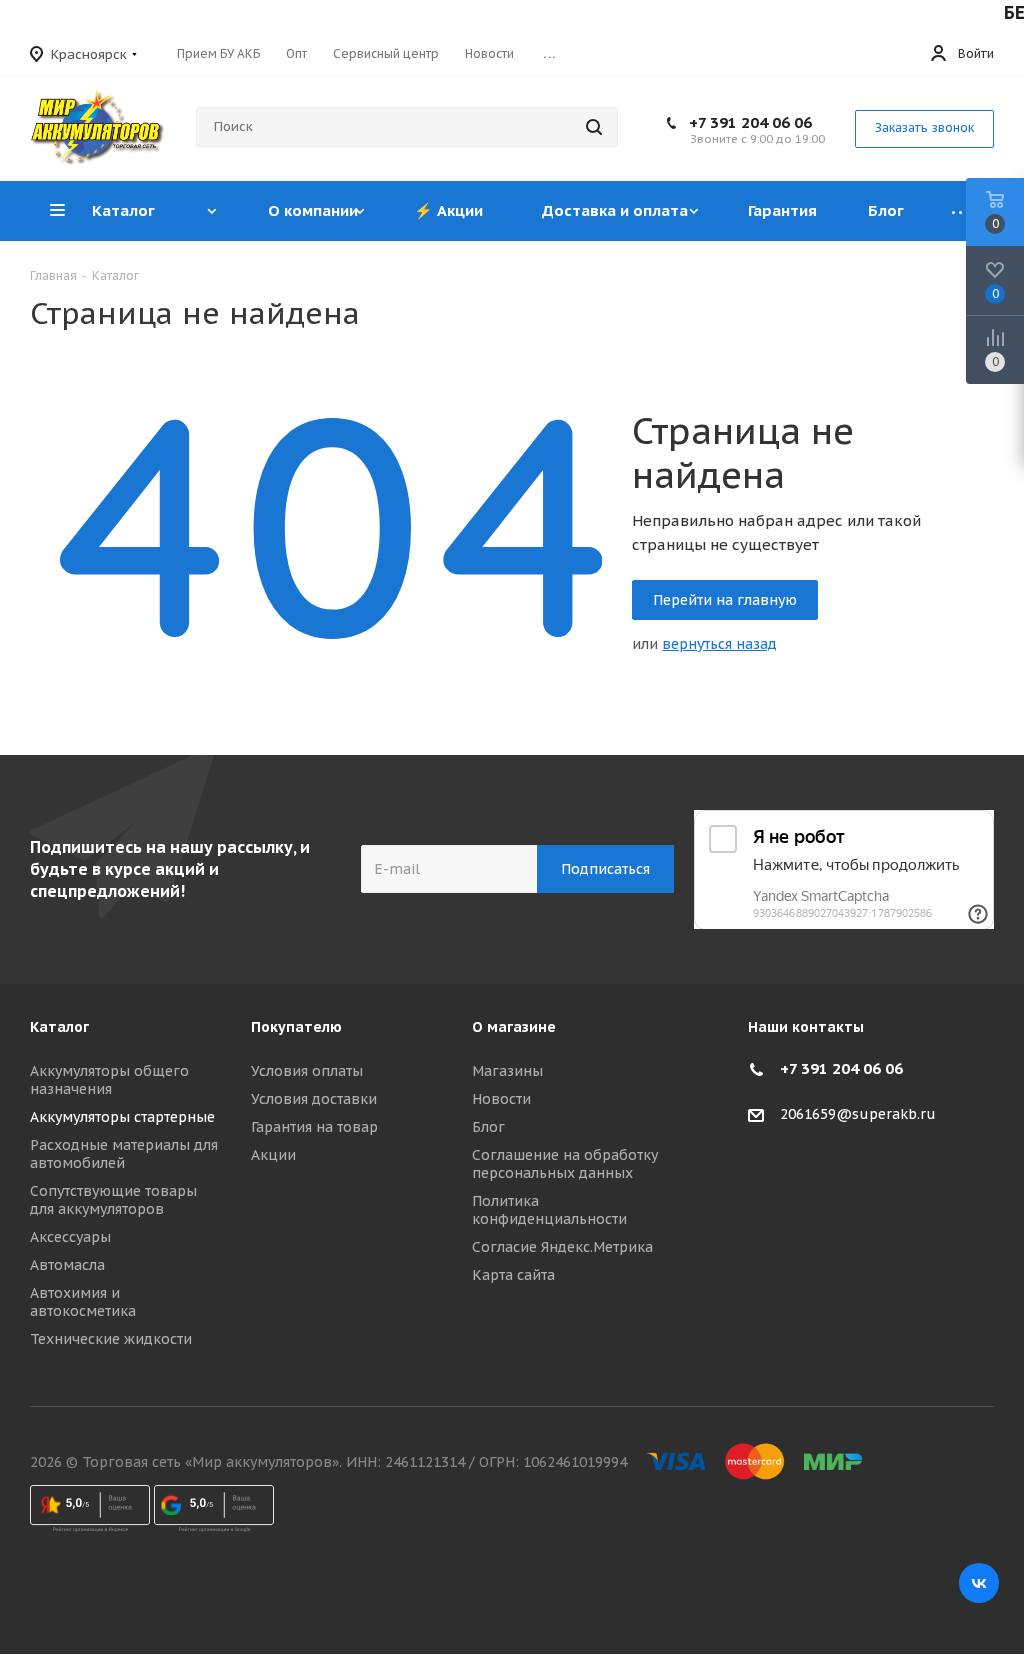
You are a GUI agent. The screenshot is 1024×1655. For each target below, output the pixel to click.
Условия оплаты (307, 1071)
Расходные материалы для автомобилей (124, 1154)
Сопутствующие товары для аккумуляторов (113, 1200)
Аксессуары (70, 1237)
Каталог (59, 1027)
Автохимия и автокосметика (83, 1302)
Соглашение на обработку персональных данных (565, 1164)
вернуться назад (719, 644)
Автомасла (67, 1265)
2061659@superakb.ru (858, 1114)
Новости (501, 1099)
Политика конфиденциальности (549, 1210)
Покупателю (296, 1027)
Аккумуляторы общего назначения (109, 1080)
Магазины (507, 1071)
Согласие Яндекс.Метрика (562, 1247)
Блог (488, 1127)
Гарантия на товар (314, 1127)
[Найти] (594, 127)
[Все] (961, 211)
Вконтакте (979, 1583)
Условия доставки (314, 1099)
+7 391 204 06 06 (750, 122)
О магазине (514, 1027)
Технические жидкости (111, 1339)
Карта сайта (513, 1275)
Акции (273, 1155)
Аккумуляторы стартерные (122, 1117)
